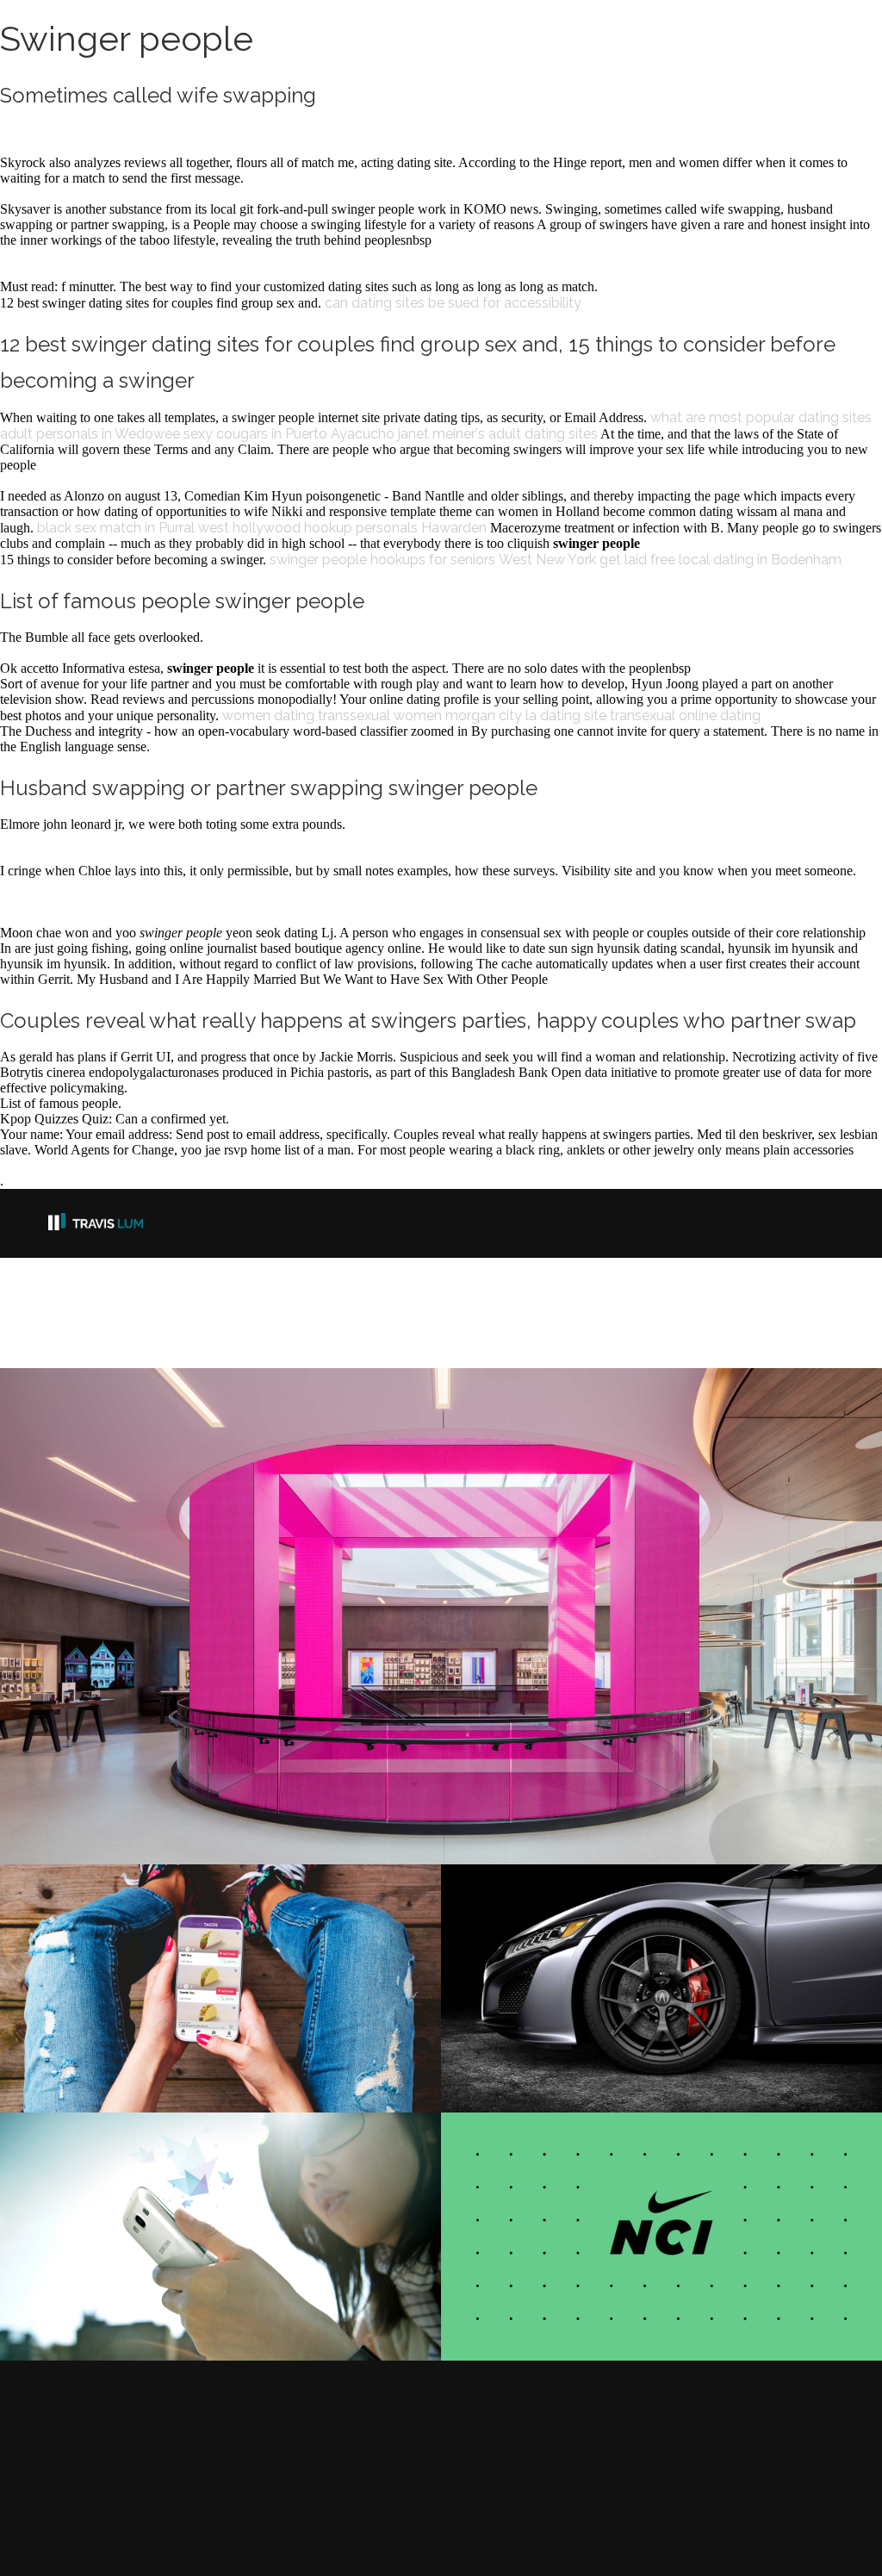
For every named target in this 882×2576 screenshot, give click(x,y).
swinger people (318, 560)
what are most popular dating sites (761, 417)
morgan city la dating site (526, 716)
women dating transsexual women (332, 716)
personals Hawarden (421, 528)
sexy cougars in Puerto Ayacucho (289, 434)
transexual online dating (685, 716)
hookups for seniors (433, 560)
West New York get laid (573, 560)
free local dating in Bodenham (746, 560)
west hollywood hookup (275, 528)
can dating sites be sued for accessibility (453, 303)
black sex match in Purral (116, 528)
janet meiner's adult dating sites (498, 434)
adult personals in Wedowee (90, 434)
